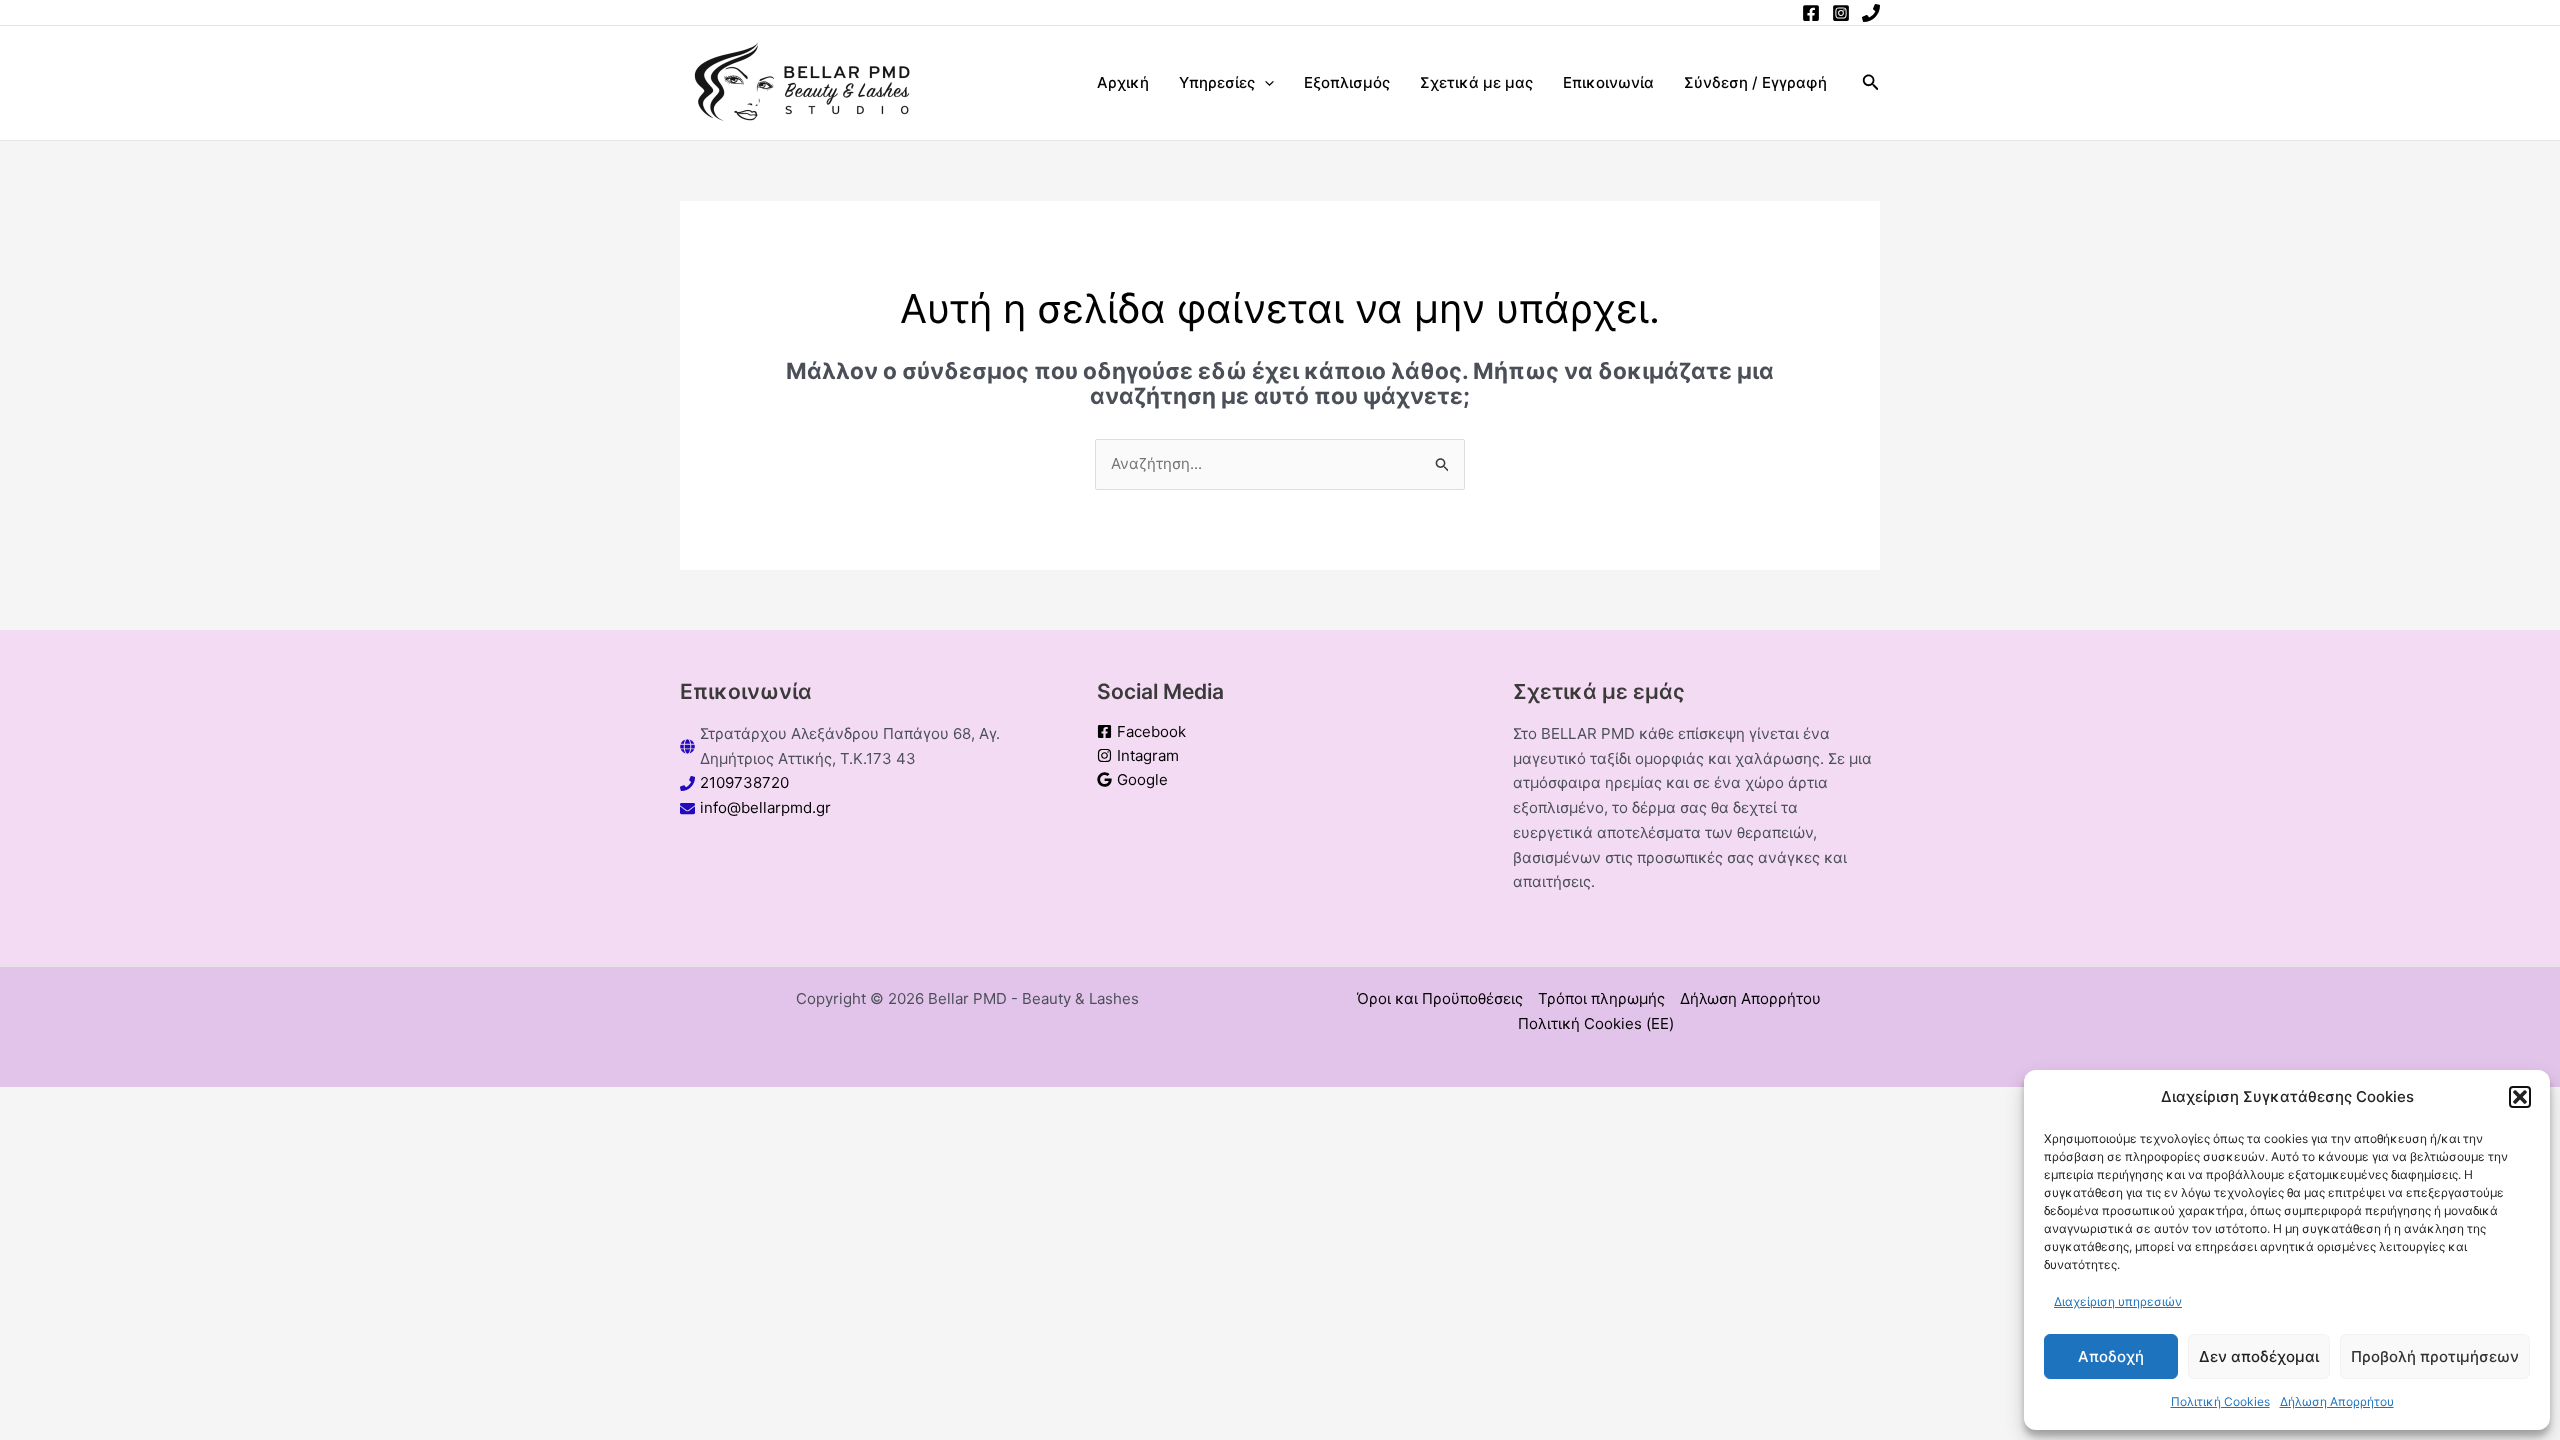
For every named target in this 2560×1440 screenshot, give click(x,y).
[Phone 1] (1871, 13)
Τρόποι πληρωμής (1601, 998)
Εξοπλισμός (1347, 82)
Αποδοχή (2111, 1356)
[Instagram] (1841, 13)
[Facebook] (1811, 13)
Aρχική (1123, 82)
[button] (2520, 1097)
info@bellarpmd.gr (765, 807)
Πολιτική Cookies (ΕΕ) (1596, 1023)
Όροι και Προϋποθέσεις (1440, 998)
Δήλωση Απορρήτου (2337, 1401)
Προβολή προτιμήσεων (2435, 1356)
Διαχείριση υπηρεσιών (2118, 1301)
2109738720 (744, 782)
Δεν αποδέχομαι (2259, 1356)
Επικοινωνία (1608, 82)
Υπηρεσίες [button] (1217, 82)
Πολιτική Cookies (2220, 1401)
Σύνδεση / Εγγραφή (1755, 82)
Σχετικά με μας (1476, 82)
